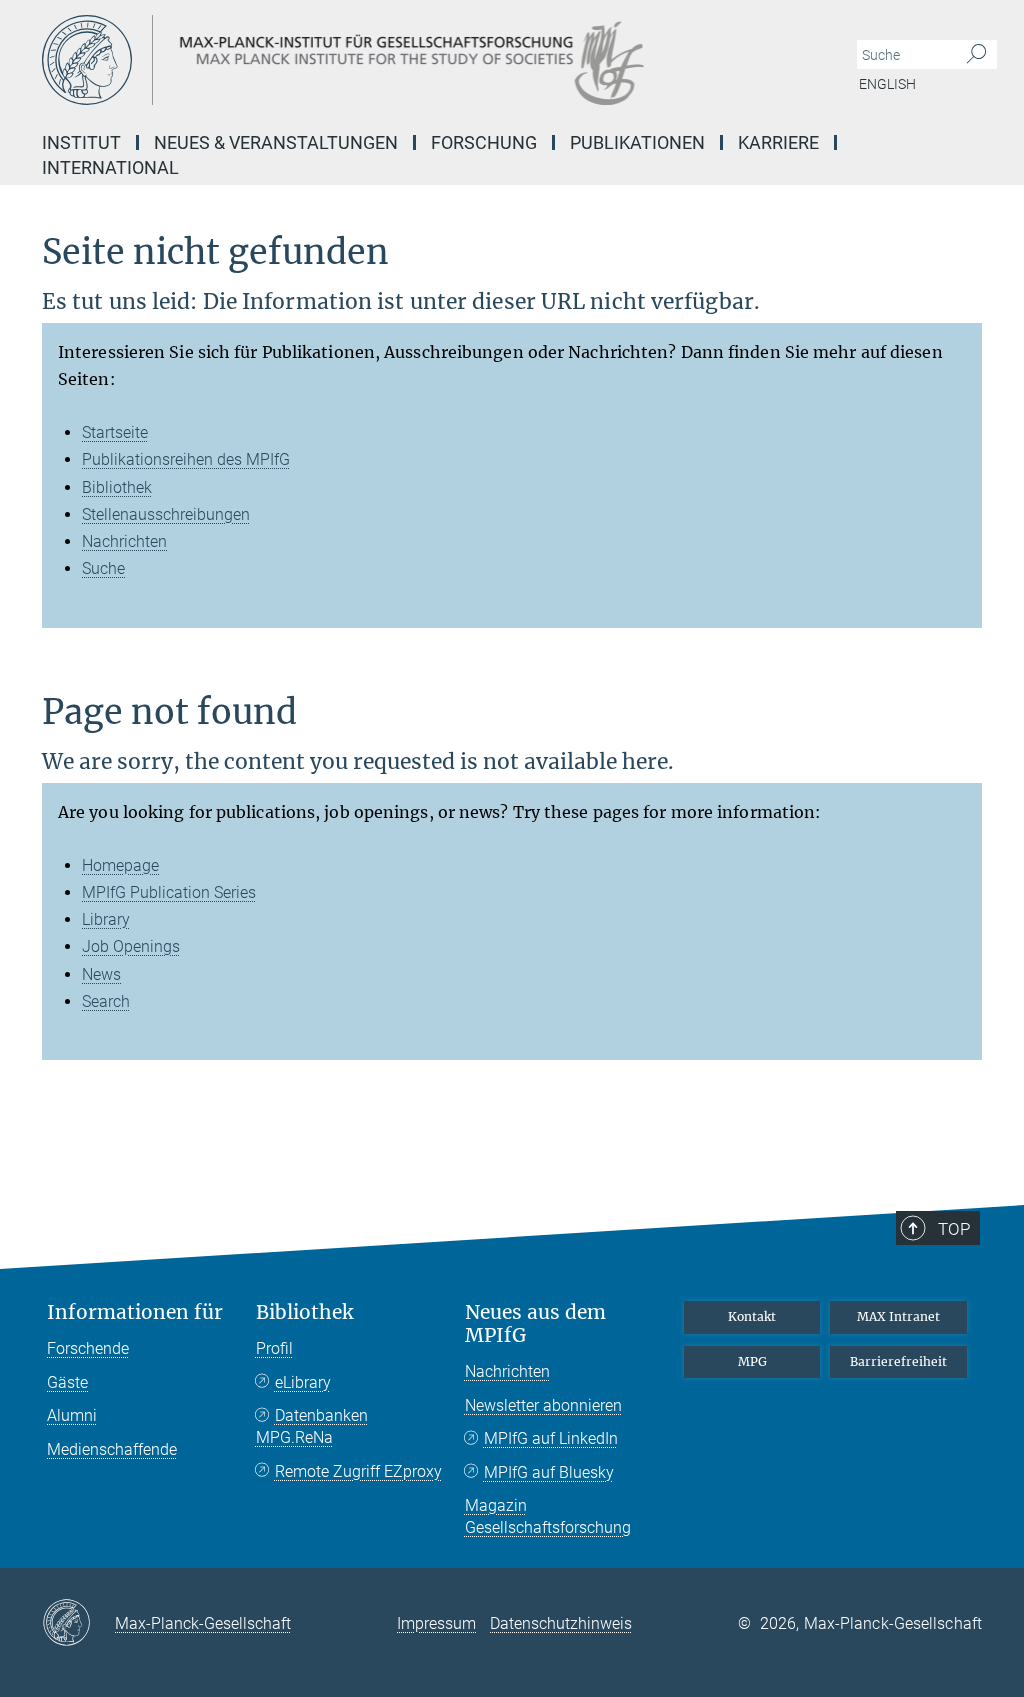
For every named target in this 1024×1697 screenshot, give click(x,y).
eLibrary (303, 1382)
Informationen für (135, 1312)
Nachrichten (124, 541)
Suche (103, 568)
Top (954, 1229)
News (101, 974)
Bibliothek (117, 487)
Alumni (72, 1415)
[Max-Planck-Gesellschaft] (78, 1624)
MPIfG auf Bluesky (549, 1472)
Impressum (436, 1623)
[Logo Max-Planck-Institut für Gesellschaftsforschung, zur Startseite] (417, 60)
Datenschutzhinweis (561, 1623)
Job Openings (131, 946)
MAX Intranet (898, 1316)
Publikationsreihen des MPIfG (186, 459)
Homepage (120, 865)
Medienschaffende (112, 1449)
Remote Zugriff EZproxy (358, 1471)
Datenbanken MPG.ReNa (312, 1426)
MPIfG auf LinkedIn (551, 1438)
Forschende (88, 1348)
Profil (274, 1348)
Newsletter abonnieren (543, 1405)
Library (106, 919)
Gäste (67, 1382)
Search (106, 1001)
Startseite (115, 432)
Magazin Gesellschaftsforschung (548, 1516)
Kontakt (752, 1316)
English (887, 84)
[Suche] (976, 55)
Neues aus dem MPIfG (535, 1324)
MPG (752, 1361)
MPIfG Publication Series (169, 892)
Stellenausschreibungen (166, 514)
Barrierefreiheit (898, 1361)
